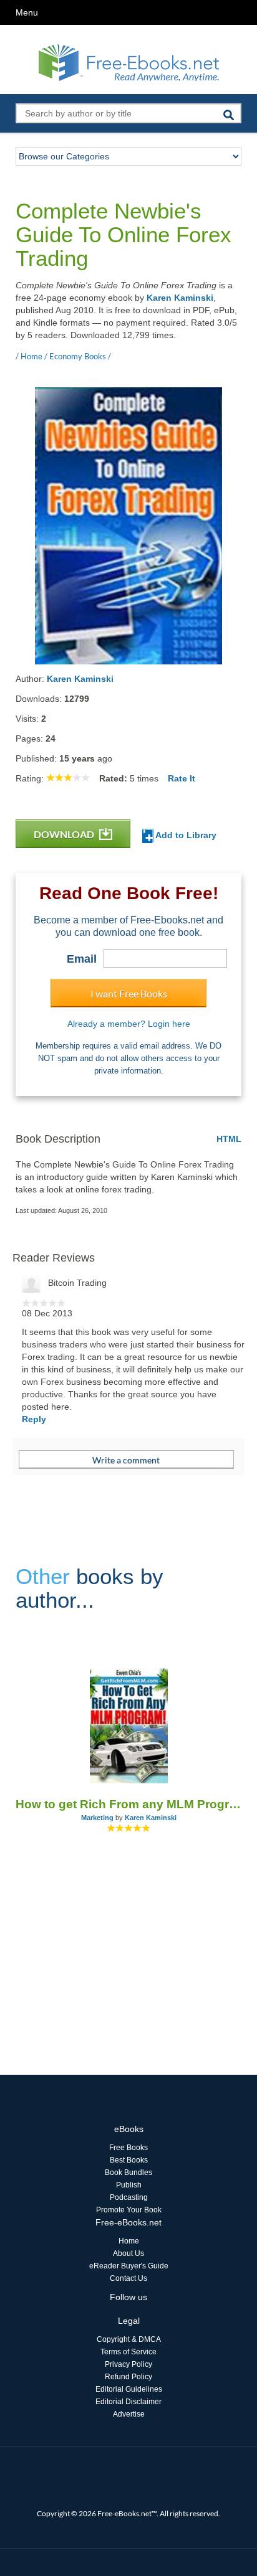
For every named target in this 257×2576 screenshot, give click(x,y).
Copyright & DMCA (129, 2339)
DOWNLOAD (65, 834)
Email (82, 959)
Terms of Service (128, 2352)
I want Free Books (129, 993)
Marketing (97, 1818)
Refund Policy (128, 2377)
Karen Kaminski (180, 298)
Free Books (128, 2148)
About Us (128, 2253)
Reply (34, 1419)
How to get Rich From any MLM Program (128, 1804)
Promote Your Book (129, 2210)
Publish (129, 2185)
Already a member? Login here (129, 1024)
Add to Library (185, 835)
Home (129, 2241)
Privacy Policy (128, 2364)
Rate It (182, 778)
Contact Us (128, 2278)
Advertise (129, 2414)
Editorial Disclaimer (128, 2402)
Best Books (129, 2160)
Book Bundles (128, 2173)
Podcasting (129, 2197)
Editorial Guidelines (129, 2389)
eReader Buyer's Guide (129, 2266)
